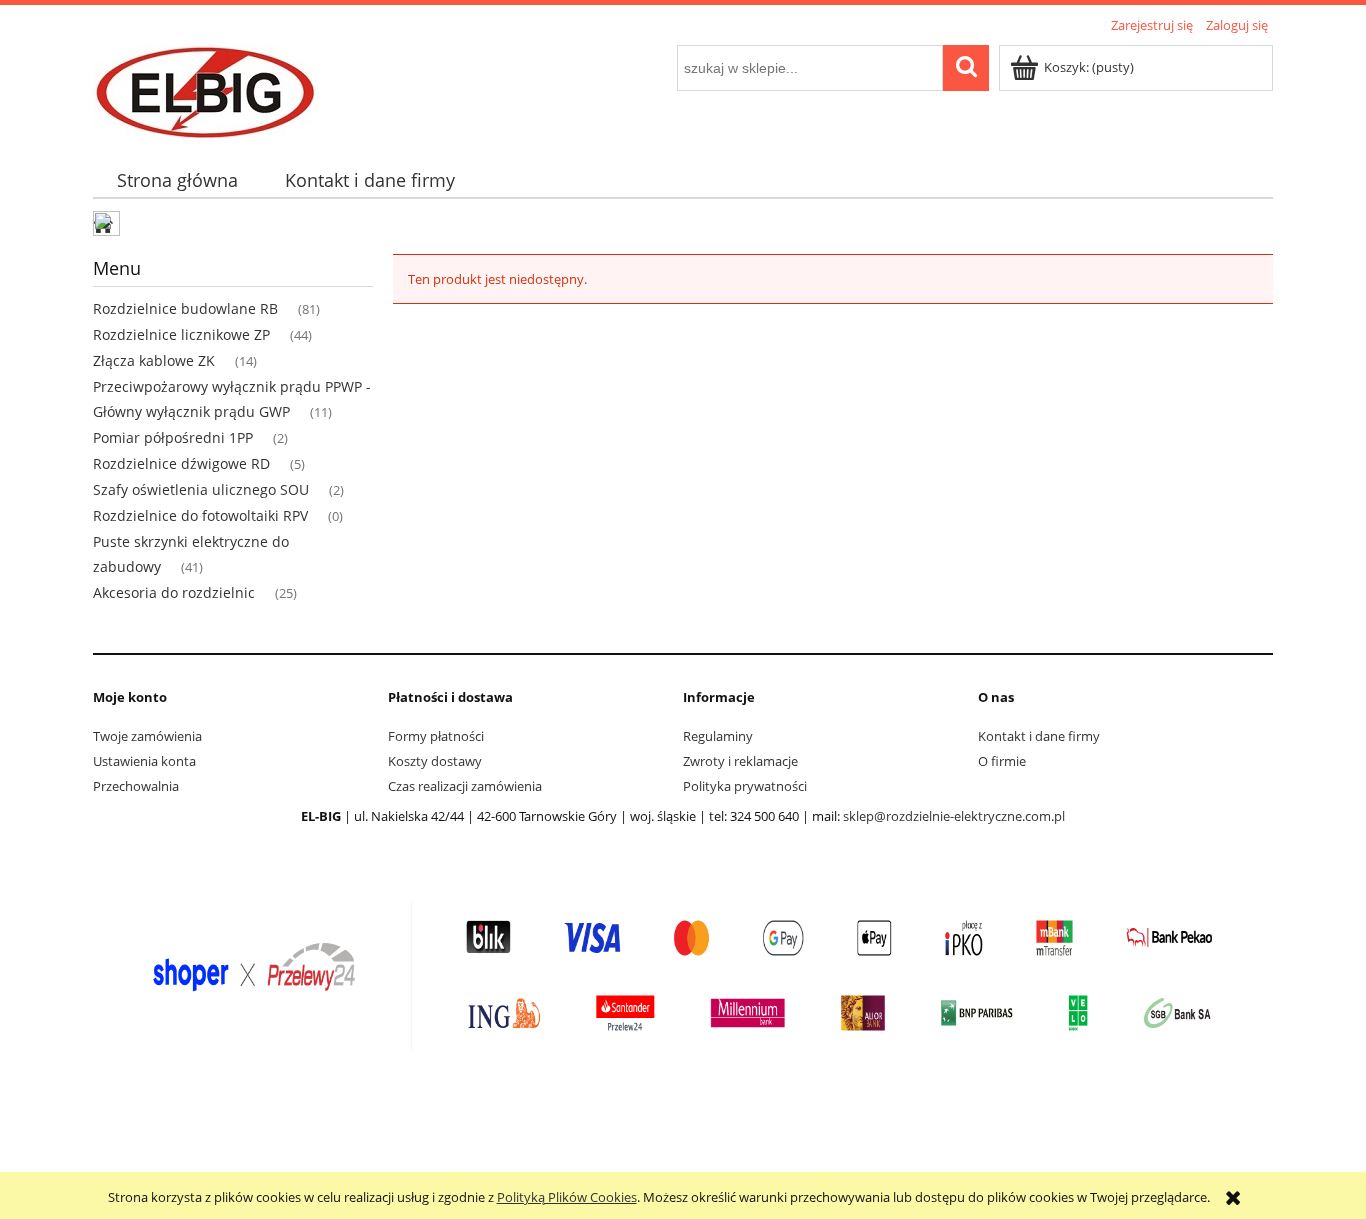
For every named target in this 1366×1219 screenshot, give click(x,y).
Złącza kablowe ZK (154, 360)
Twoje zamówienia (147, 736)
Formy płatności (436, 736)
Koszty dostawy (435, 761)
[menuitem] (177, 180)
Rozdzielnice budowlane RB (185, 308)
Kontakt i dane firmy (1039, 736)
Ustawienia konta (144, 761)
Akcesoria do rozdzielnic (174, 592)
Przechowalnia (136, 786)
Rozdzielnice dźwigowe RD (181, 463)
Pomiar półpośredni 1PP (173, 437)
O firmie (1002, 761)
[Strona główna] (205, 88)
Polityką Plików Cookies (567, 1197)
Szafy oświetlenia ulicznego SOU (201, 489)
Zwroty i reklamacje (740, 761)
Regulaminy (718, 736)
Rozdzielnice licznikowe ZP (181, 334)
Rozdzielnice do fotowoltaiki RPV (200, 515)
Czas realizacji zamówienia (465, 786)
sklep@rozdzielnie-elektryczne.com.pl (954, 816)
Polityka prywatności (745, 786)
